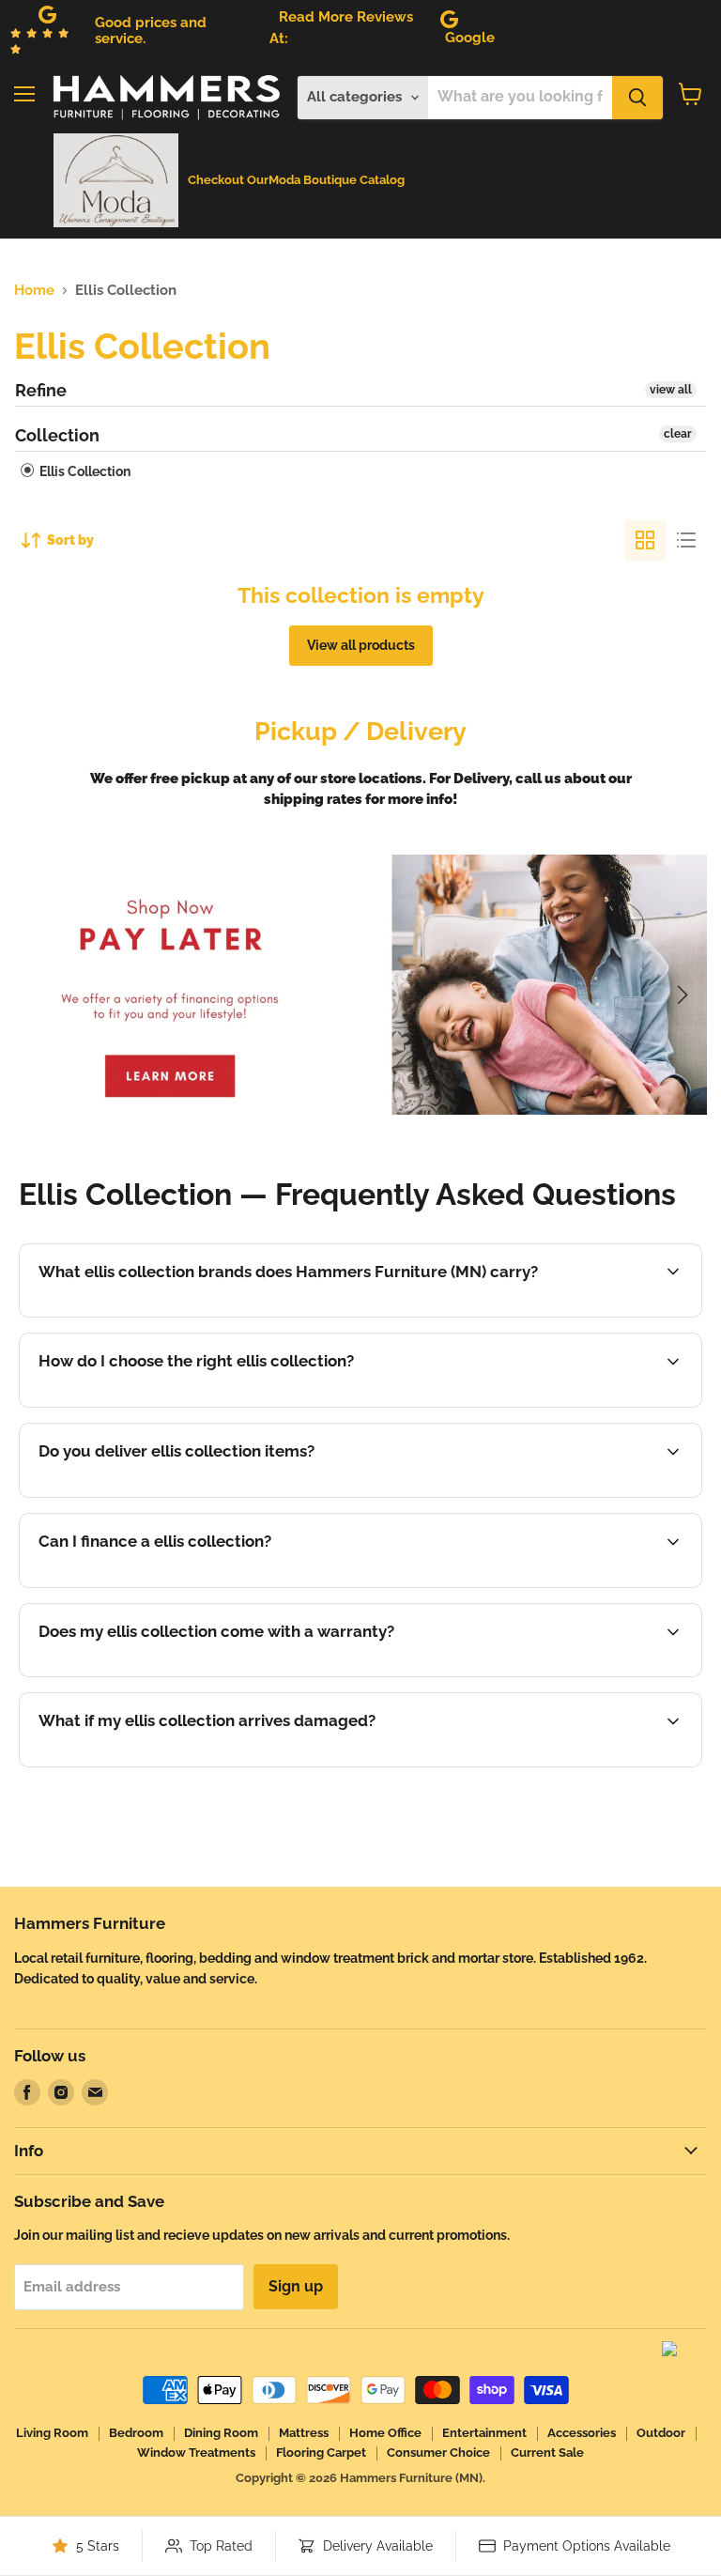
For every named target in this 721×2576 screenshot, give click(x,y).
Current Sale (547, 2453)
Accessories (582, 2433)
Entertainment (484, 2433)
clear (678, 434)
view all (671, 390)
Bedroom (136, 2433)
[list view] (686, 540)
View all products (361, 645)
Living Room (52, 2433)
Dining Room (221, 2433)
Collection (57, 435)
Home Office (385, 2433)
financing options (188, 1585)
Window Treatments (196, 2453)
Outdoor (661, 2433)
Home (34, 291)
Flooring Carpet (321, 2453)
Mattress (304, 2433)
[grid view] (645, 540)
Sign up (296, 2286)
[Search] (637, 98)
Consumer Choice (438, 2453)
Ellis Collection (84, 471)
